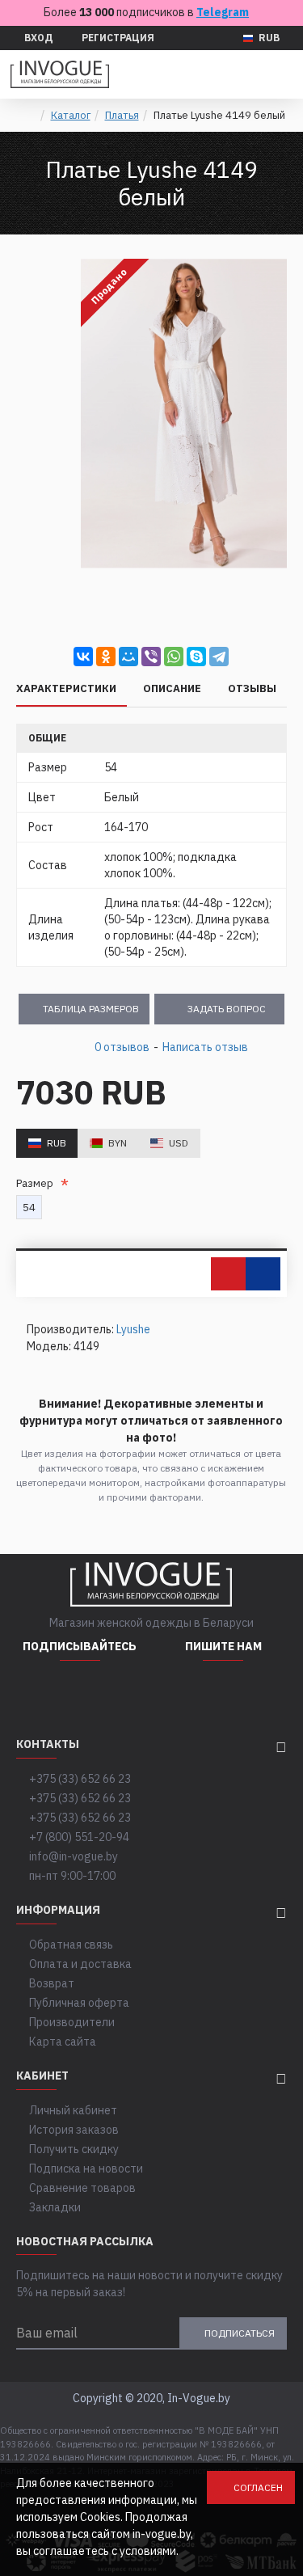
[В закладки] (228, 1274)
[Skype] (196, 657)
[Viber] (151, 657)
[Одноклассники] (106, 657)
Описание (172, 689)
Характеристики (66, 689)
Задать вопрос (227, 1009)
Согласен (258, 2487)
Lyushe (133, 1329)
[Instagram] (40, 1693)
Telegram (223, 12)
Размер (37, 1183)
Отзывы (252, 689)
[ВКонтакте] (83, 657)
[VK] (120, 1693)
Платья (122, 115)
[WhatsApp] (174, 657)
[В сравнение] (263, 1274)
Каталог (71, 115)
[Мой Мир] (128, 657)
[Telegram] (219, 657)
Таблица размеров (91, 1009)
